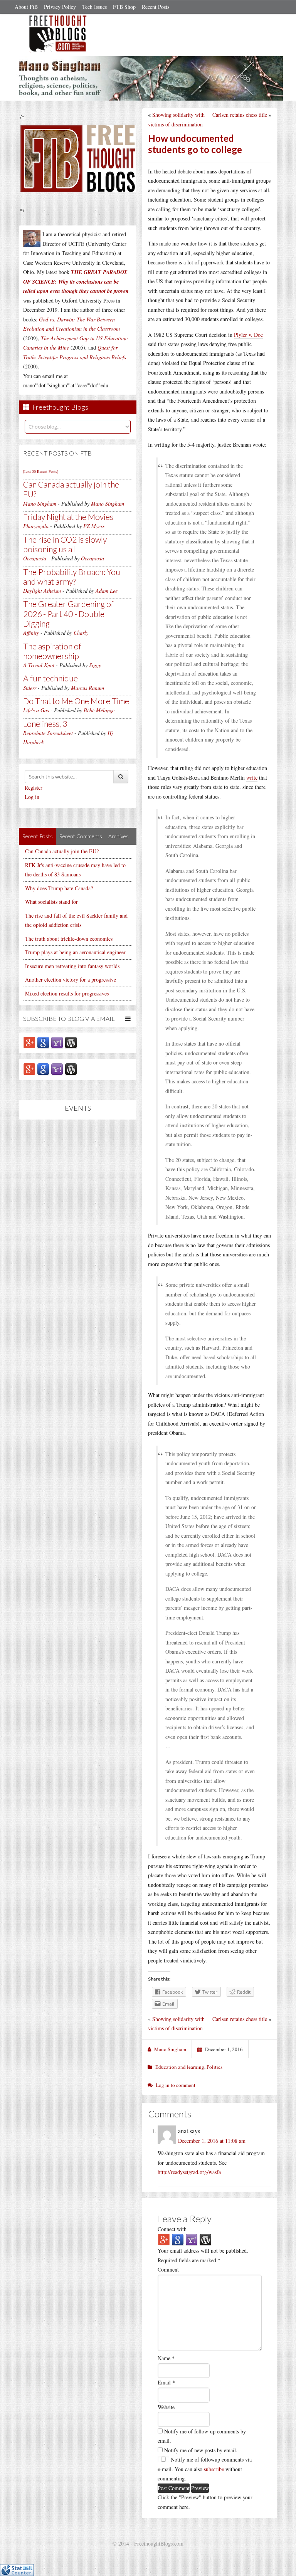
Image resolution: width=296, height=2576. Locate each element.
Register (34, 788)
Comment (168, 2269)
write (252, 778)
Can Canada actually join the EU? (62, 851)
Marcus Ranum (87, 688)
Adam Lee (107, 591)
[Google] (43, 1042)
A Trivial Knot (39, 665)
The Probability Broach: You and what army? (72, 577)
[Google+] (29, 1042)
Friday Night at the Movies (68, 517)
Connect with (172, 2229)
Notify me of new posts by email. (201, 2450)
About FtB (26, 7)
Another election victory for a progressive (71, 979)
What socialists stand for (51, 902)
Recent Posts (156, 7)
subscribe (214, 2469)
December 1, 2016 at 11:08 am (212, 2141)
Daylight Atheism (42, 591)
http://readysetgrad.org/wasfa (189, 2172)
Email (166, 2382)
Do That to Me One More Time (76, 701)
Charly (81, 633)
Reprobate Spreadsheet (48, 733)
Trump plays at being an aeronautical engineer (75, 952)
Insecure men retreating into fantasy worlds (72, 966)
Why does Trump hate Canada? (59, 888)
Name (166, 2358)
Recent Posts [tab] (37, 836)
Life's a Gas (36, 710)
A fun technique (50, 678)
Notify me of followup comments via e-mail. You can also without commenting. (205, 2469)
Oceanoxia (35, 558)
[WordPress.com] (71, 1042)
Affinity (31, 633)
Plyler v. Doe (248, 335)
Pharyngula (36, 526)
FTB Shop (124, 7)
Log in (32, 797)
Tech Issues (94, 7)
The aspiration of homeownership (52, 651)
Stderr (30, 688)
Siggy (95, 665)
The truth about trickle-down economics (69, 939)
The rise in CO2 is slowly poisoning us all (65, 544)
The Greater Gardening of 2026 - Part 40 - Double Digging (68, 613)
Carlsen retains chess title (240, 115)
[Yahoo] (57, 1042)
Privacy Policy (60, 7)
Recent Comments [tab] (81, 836)
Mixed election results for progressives (67, 993)
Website (166, 2407)
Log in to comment (176, 2085)
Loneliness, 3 (45, 724)
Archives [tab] (119, 836)
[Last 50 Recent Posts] (41, 471)
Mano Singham (40, 504)
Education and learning (180, 2067)
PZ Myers (94, 526)
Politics (214, 2067)
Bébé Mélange (99, 710)
